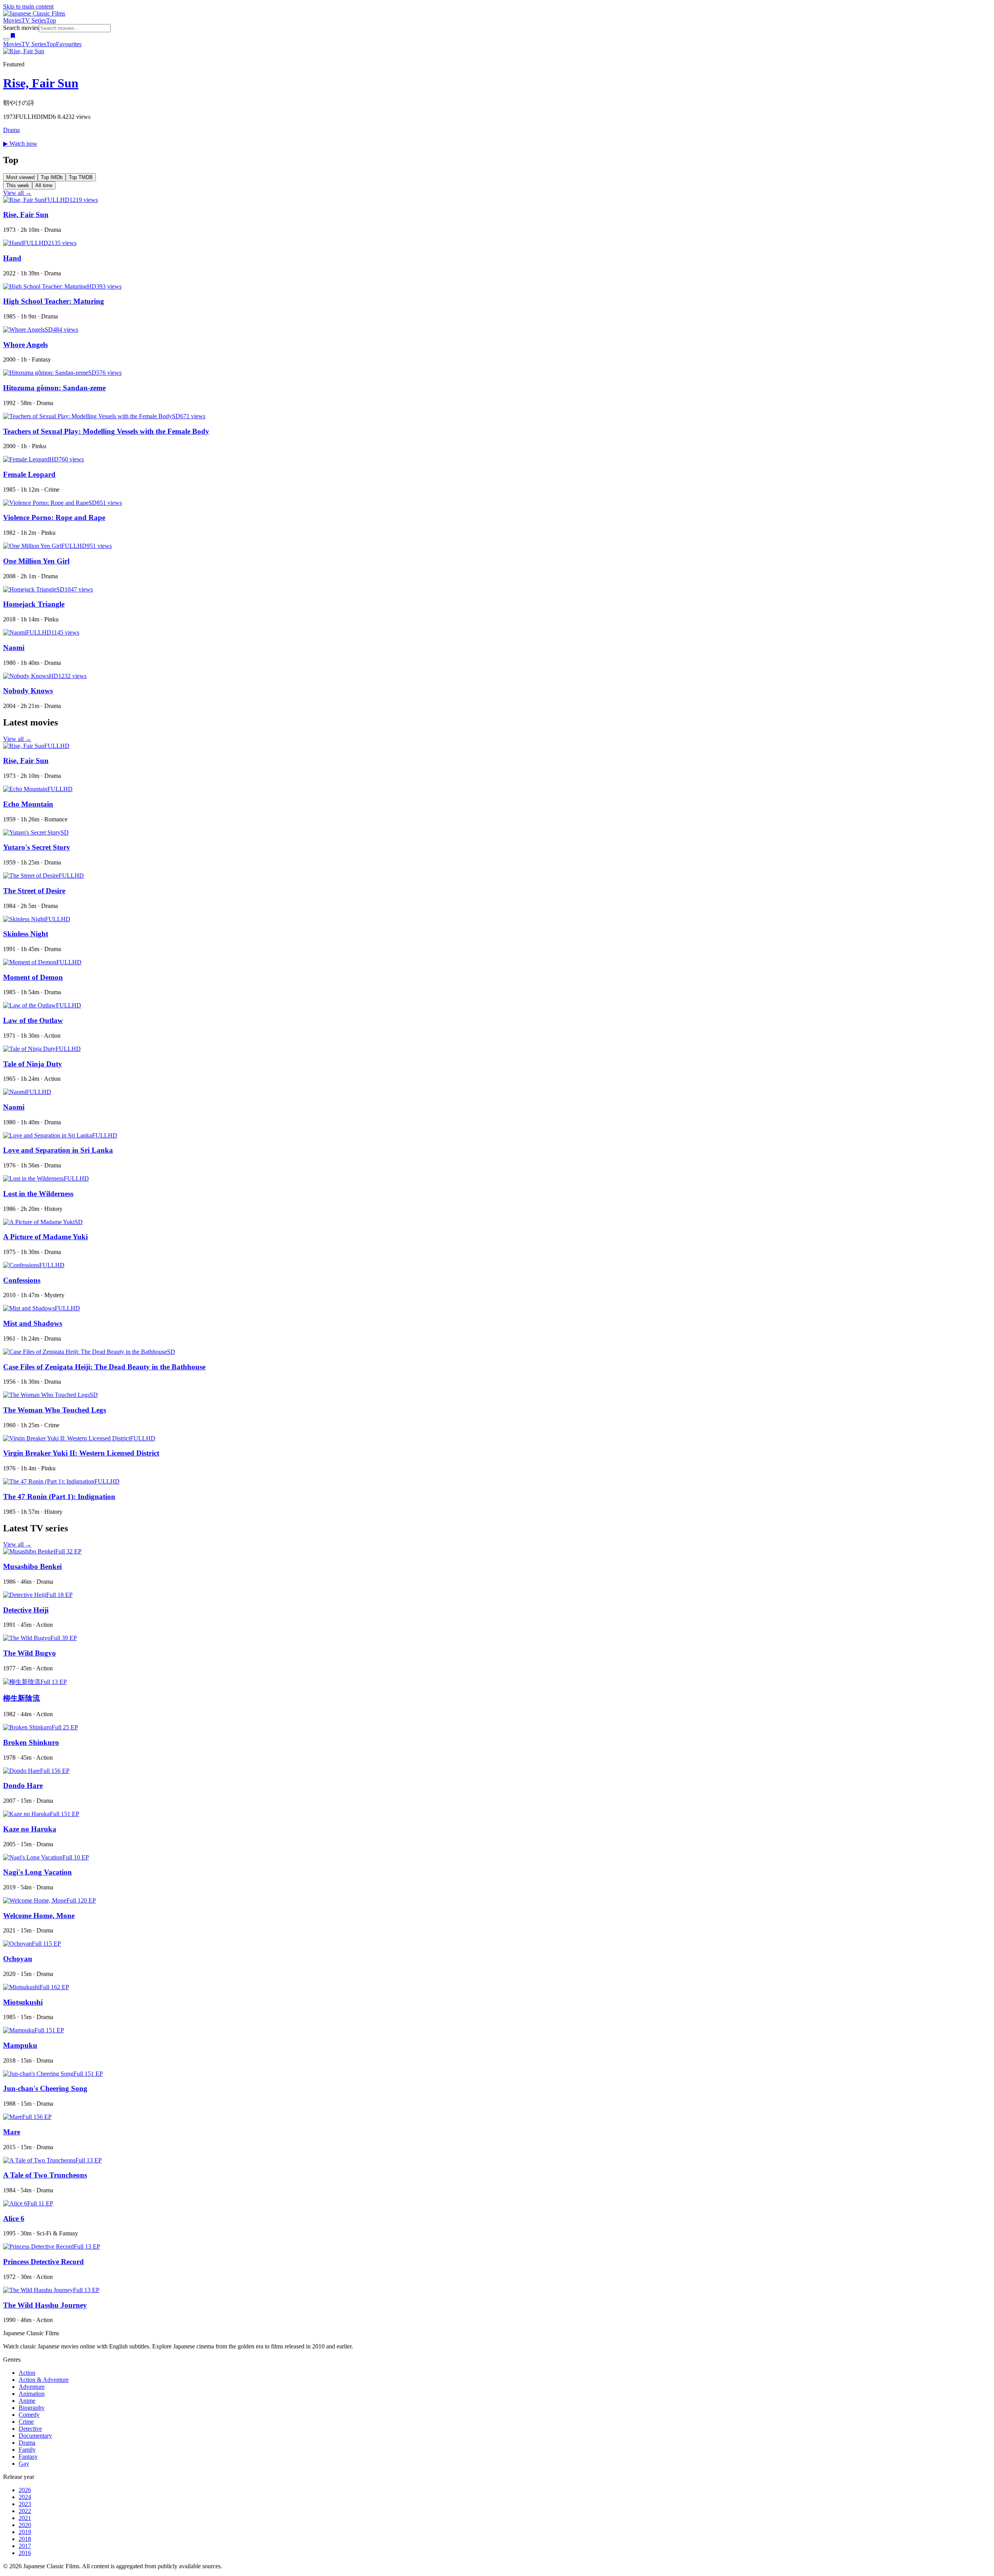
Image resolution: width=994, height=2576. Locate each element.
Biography (32, 2408)
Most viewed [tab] (20, 177)
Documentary (35, 2436)
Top (51, 20)
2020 (25, 2525)
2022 (25, 2511)
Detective (30, 2429)
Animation (32, 2394)
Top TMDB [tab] (81, 177)
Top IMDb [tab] (52, 177)
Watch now (20, 143)
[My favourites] (13, 37)
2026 (25, 2490)
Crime (26, 2422)
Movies (12, 20)
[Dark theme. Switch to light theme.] (6, 39)
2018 (25, 2539)
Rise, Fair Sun (41, 83)
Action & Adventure (44, 2380)
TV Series (34, 20)
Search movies (21, 28)
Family (27, 2450)
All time (44, 185)
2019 (25, 2532)
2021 (25, 2518)
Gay (24, 2464)
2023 (25, 2504)
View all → (17, 193)
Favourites (69, 44)
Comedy (29, 2415)
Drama (11, 130)
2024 (25, 2497)
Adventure (32, 2387)
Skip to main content (28, 6)
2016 (25, 2553)
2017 (25, 2546)
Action (27, 2373)
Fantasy (28, 2457)
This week (18, 185)
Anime (27, 2401)
